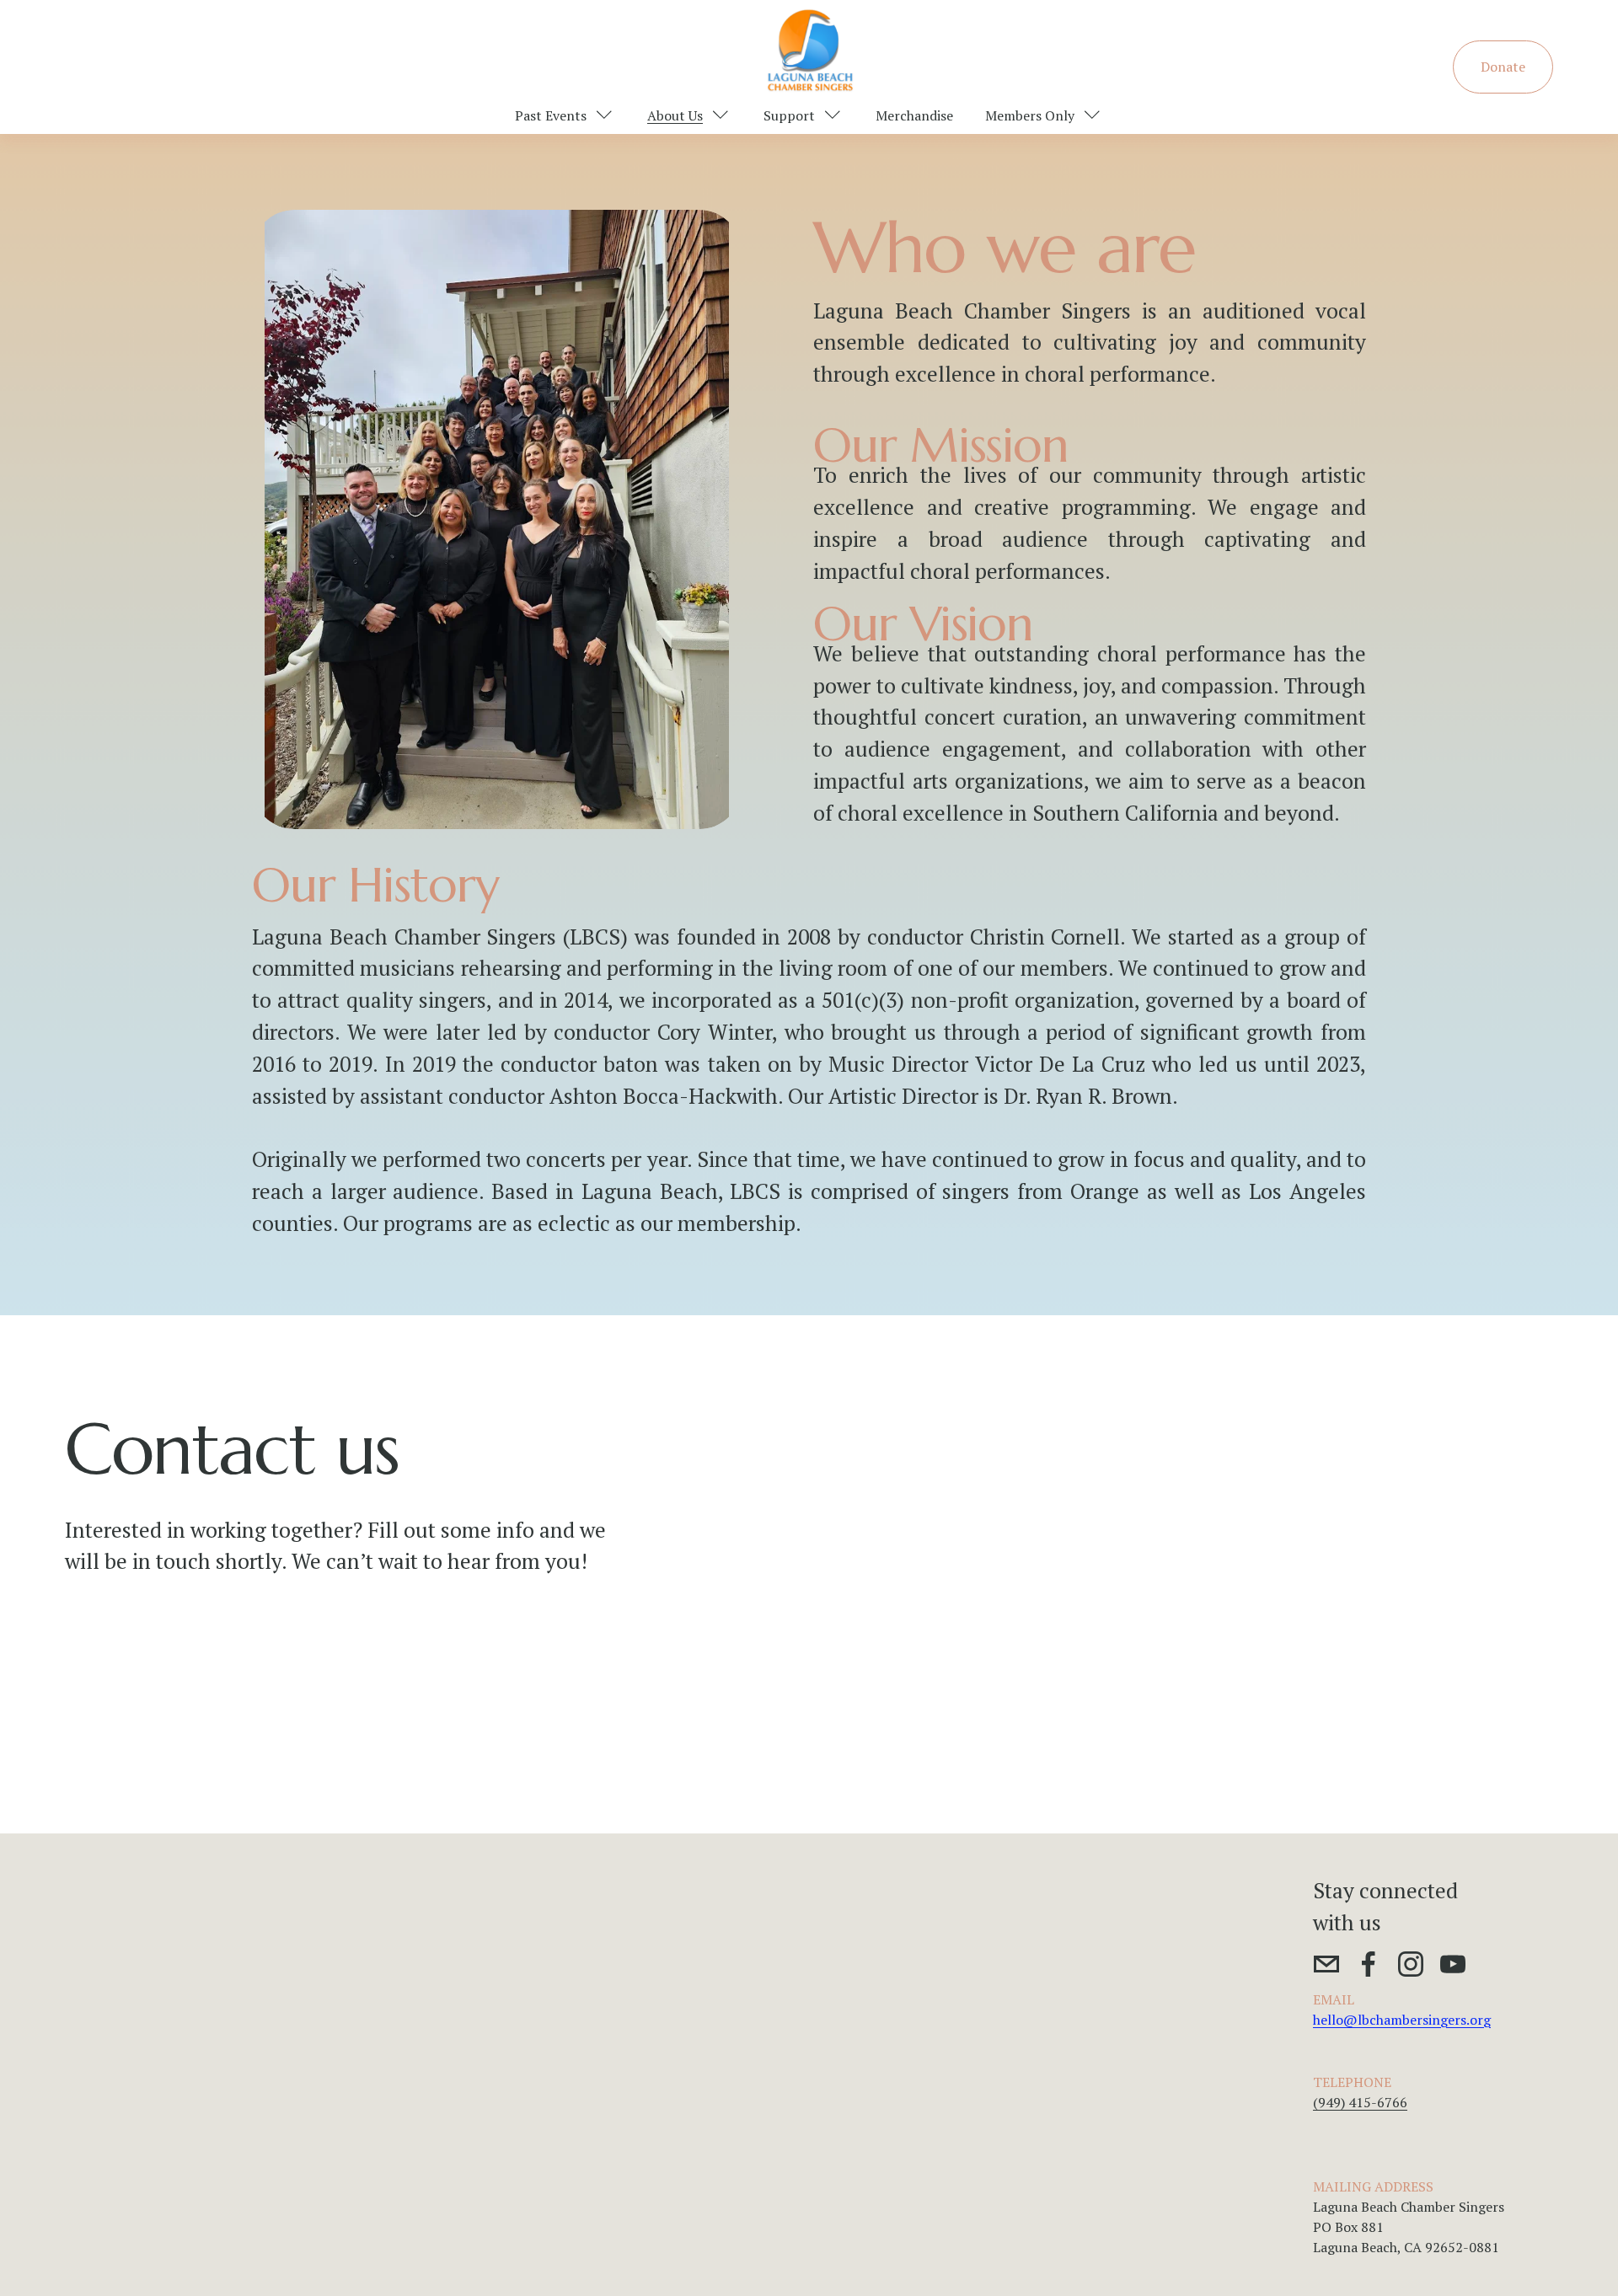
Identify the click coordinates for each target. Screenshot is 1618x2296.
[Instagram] (1411, 1964)
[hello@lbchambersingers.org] (1326, 1964)
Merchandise (914, 115)
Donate (1503, 67)
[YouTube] (1453, 1964)
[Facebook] (1369, 1964)
